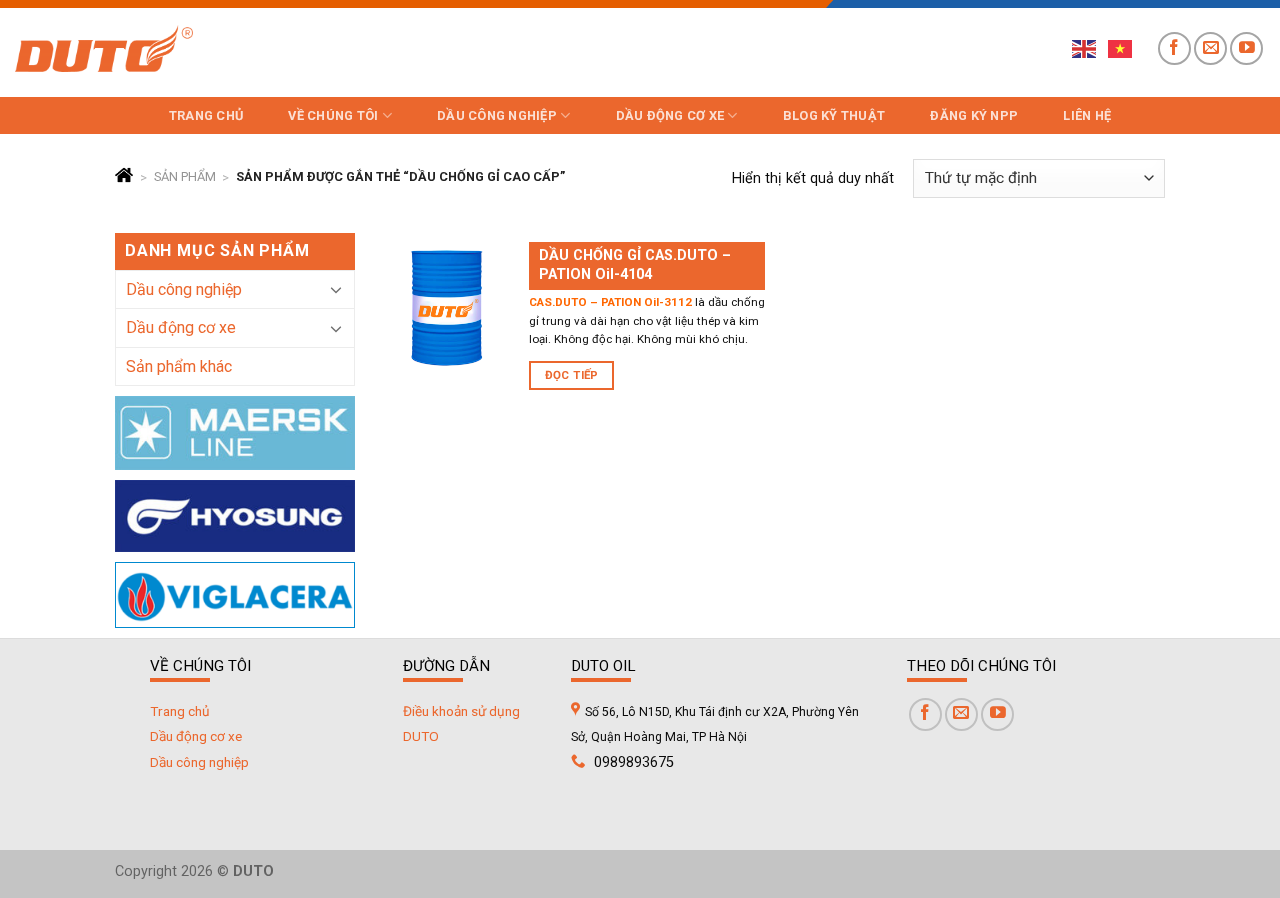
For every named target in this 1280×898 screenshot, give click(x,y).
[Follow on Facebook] (1174, 48)
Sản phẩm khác (179, 366)
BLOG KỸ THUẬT (834, 115)
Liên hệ (1087, 115)
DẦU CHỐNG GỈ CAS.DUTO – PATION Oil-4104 (635, 265)
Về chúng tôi (333, 115)
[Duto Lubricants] (104, 49)
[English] (1085, 48)
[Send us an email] (1210, 48)
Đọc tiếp (572, 375)
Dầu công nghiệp (497, 115)
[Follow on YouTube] (1246, 48)
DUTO (421, 736)
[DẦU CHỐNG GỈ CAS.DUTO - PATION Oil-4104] (447, 307)
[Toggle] (336, 289)
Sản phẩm (185, 177)
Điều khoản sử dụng (461, 711)
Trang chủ (206, 115)
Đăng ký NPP (974, 115)
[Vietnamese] (1121, 48)
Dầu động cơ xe (670, 115)
